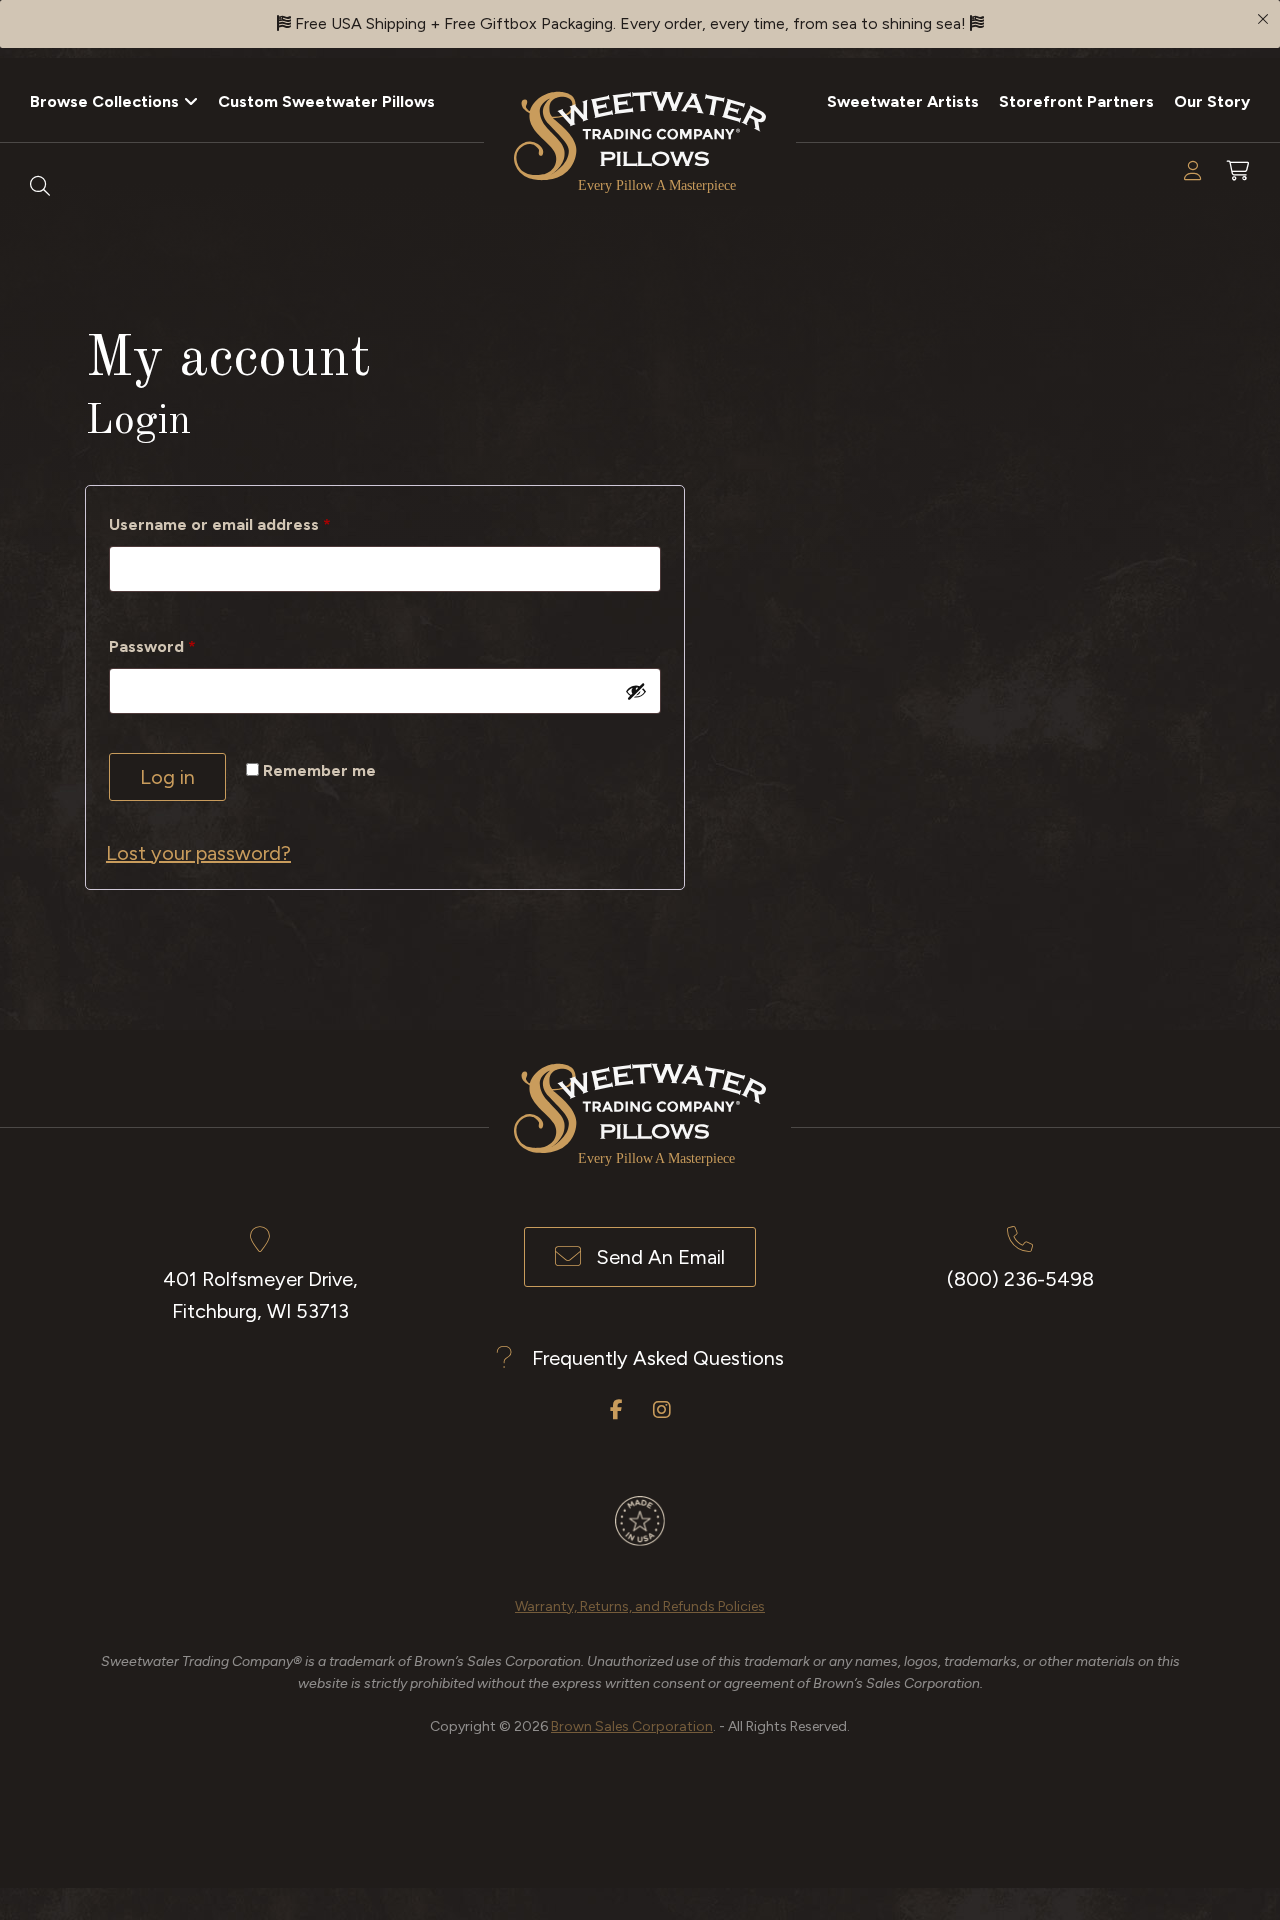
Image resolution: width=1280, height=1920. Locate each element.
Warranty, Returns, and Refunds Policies (640, 1606)
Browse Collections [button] (104, 101)
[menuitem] (114, 100)
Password (187, 646)
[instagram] (662, 1410)
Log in (167, 777)
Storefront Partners (1076, 101)
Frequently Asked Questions (658, 1358)
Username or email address (254, 524)
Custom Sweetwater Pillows (326, 101)
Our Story (1212, 101)
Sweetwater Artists (903, 101)
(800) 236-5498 (1020, 1279)
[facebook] (616, 1410)
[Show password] (636, 691)
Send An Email (660, 1257)
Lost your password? (198, 853)
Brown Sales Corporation (632, 1726)
